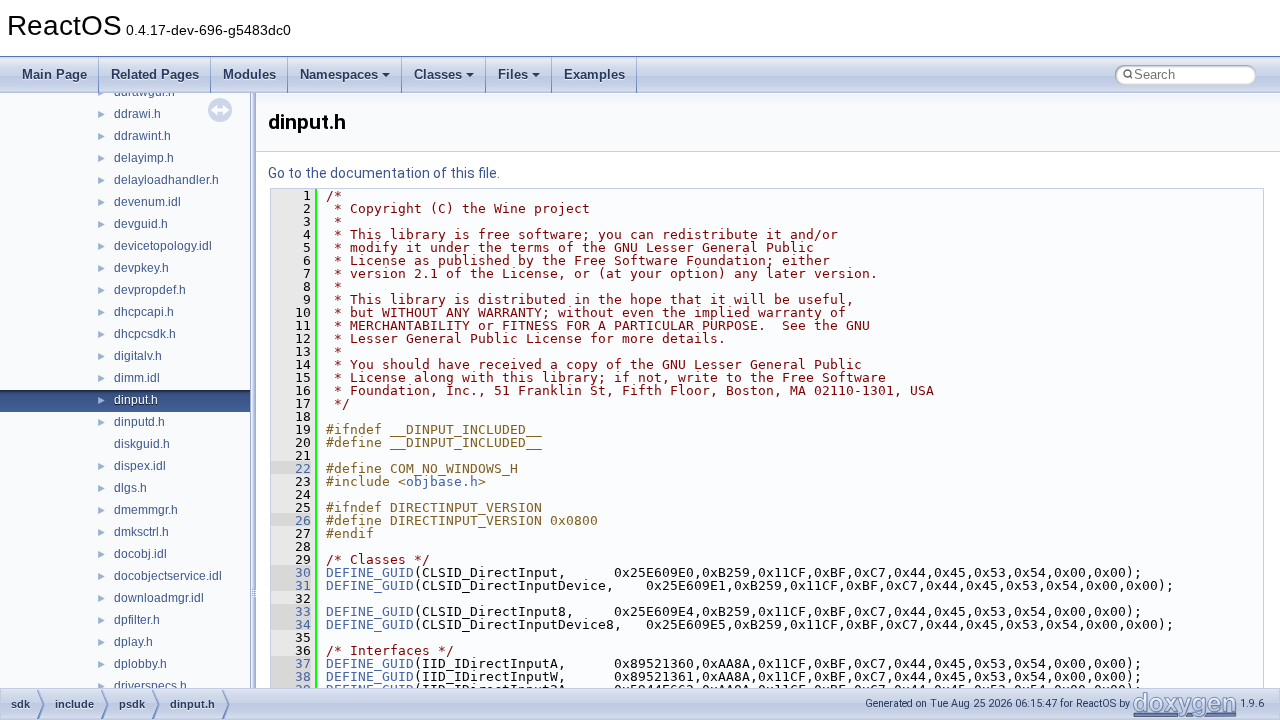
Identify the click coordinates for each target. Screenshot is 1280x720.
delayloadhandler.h (166, 180)
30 (291, 572)
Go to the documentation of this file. (384, 173)
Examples (594, 74)
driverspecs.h (150, 686)
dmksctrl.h (141, 532)
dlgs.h (130, 488)
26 (291, 520)
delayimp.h (144, 158)
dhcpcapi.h (144, 312)
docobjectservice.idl (168, 576)
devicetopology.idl (163, 246)
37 (291, 663)
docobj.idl (140, 554)
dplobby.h (140, 664)
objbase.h (442, 481)
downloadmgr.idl (159, 598)
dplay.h (133, 642)
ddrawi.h (137, 114)
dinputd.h (139, 422)
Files (513, 74)
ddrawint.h (142, 136)
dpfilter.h (137, 620)
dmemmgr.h (146, 510)
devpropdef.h (150, 290)
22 (291, 468)
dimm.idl (137, 378)
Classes (438, 74)
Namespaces (339, 74)
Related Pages (155, 74)
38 (291, 676)
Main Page (54, 74)
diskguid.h (142, 444)
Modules (249, 74)
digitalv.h (138, 356)
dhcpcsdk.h (145, 334)
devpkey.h (141, 268)
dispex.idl (140, 466)
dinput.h (136, 400)
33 (291, 611)
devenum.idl (147, 202)
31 (291, 585)
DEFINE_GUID (370, 572)
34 (291, 624)
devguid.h (141, 224)
